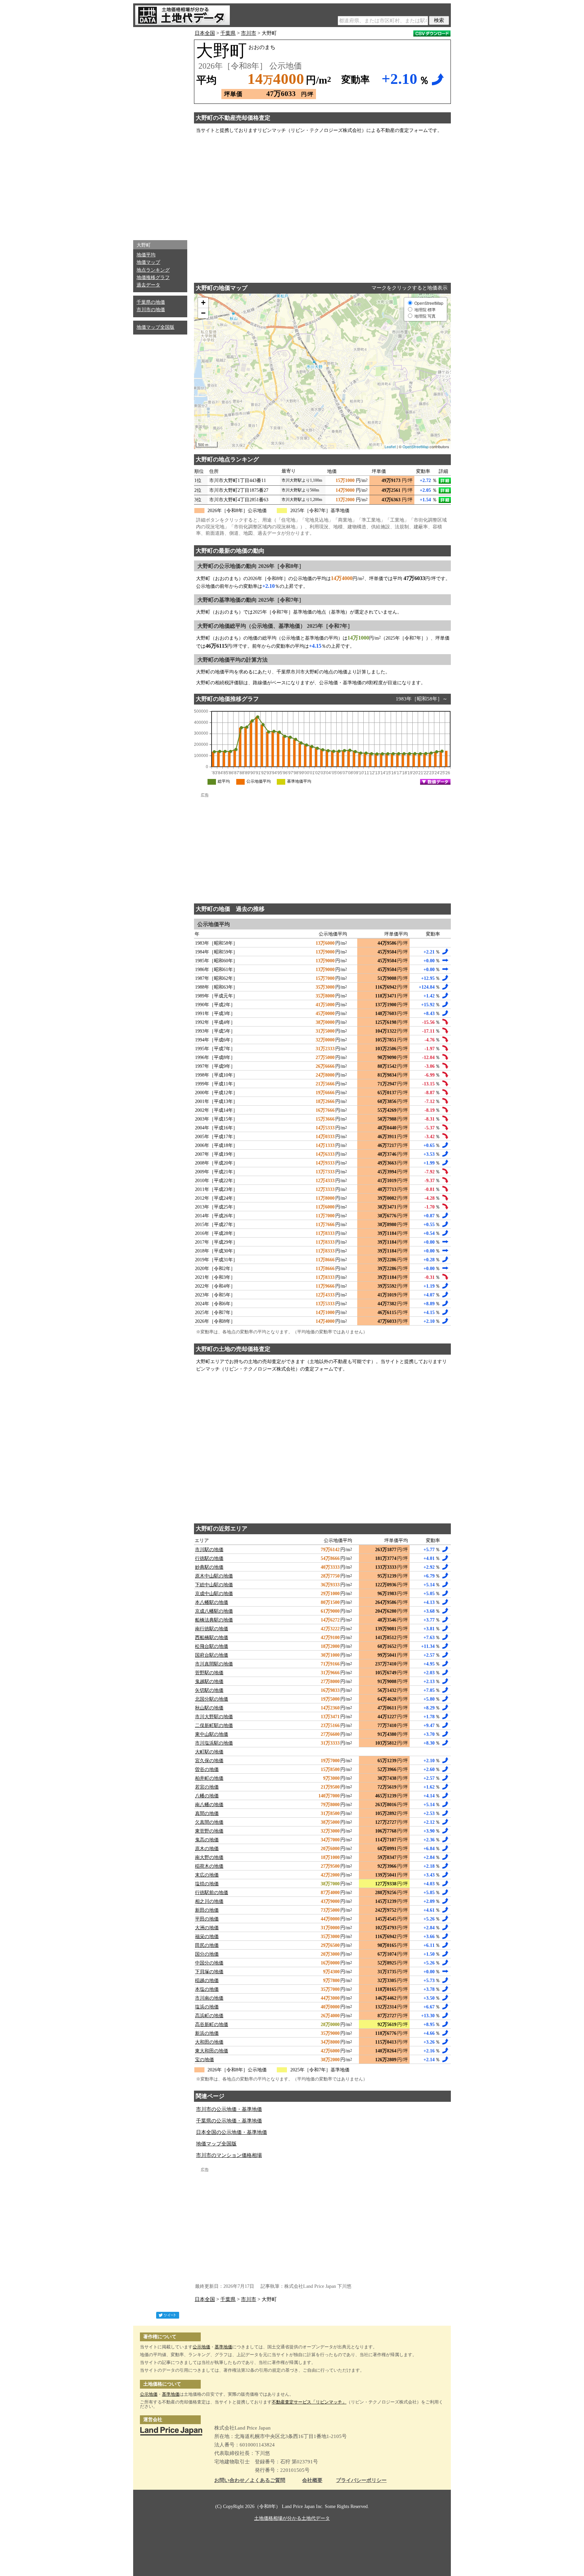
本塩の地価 (207, 1989)
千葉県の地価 (151, 302)
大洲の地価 (207, 1928)
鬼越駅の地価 (209, 1682)
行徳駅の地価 (209, 1558)
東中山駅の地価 (212, 1734)
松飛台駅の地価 (212, 1646)
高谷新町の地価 (212, 2025)
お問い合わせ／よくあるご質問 (250, 2480)
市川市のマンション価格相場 (229, 2155)
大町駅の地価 (209, 1752)
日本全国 (205, 33)
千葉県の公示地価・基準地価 (229, 2121)
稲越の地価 (207, 1981)
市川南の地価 (209, 1998)
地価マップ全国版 (155, 327)
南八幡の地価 (209, 1805)
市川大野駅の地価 (214, 1717)
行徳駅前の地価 (212, 1893)
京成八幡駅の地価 (214, 1611)
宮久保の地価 (209, 1761)
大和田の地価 (209, 2042)
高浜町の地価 (209, 2016)
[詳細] (445, 481)
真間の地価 (207, 1813)
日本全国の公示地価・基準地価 (232, 2132)
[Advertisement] (160, 132)
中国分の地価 (209, 1963)
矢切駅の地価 (209, 1690)
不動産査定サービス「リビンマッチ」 (309, 2402)
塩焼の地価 (207, 1884)
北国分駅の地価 (212, 1699)
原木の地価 (207, 1849)
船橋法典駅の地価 (214, 1620)
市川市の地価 (151, 310)
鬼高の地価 (207, 1840)
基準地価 (223, 2347)
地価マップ (148, 262)
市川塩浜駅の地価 (214, 1743)
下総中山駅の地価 (214, 1585)
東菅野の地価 (209, 1831)
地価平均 (146, 255)
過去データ (148, 285)
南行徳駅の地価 (212, 1629)
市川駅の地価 (209, 1550)
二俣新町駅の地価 (214, 1726)
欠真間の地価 (209, 1822)
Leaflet (390, 446)
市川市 (249, 33)
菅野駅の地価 (209, 1673)
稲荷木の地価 (209, 1866)
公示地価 (201, 2347)
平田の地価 (207, 1919)
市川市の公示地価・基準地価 (229, 2109)
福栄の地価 (207, 1937)
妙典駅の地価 (209, 1567)
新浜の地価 (207, 2033)
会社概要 (312, 2480)
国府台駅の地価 (212, 1655)
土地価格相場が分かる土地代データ (292, 2518)
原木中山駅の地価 (214, 1576)
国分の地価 (207, 1954)
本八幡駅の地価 (212, 1602)
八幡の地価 (207, 1796)
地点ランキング (153, 270)
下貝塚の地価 (209, 1972)
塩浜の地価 (207, 2007)
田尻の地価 (207, 1945)
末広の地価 (207, 1875)
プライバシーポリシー (361, 2480)
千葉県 (228, 33)
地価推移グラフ (153, 278)
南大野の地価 (209, 1857)
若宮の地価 (207, 1787)
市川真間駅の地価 (214, 1664)
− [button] (203, 313)
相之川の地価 (209, 1901)
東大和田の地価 (212, 2051)
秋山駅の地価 (209, 1708)
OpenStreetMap (416, 446)
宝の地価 (204, 2060)
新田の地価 (207, 1910)
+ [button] (203, 303)
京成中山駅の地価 (214, 1594)
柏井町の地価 (209, 1778)
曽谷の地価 (207, 1769)
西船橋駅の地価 (212, 1638)
